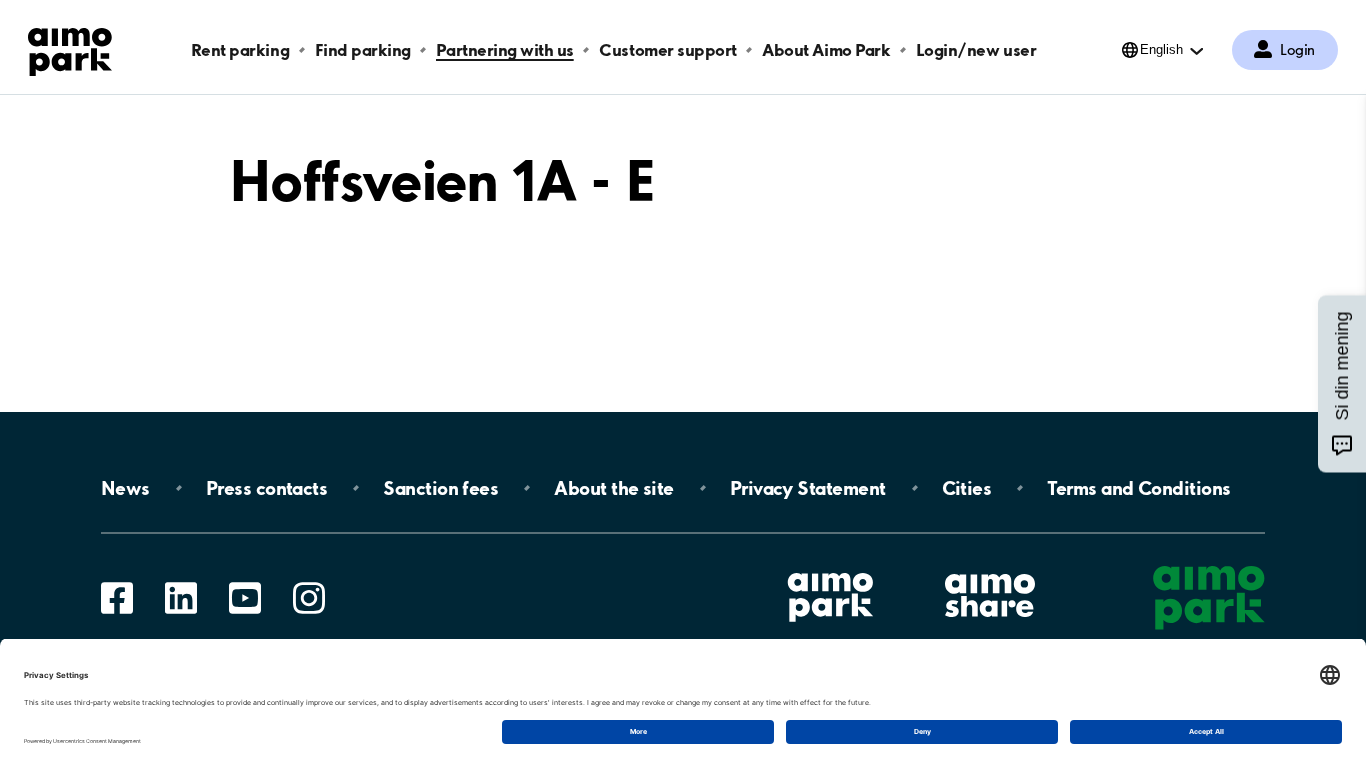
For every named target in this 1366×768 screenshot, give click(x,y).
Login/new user (976, 49)
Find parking (363, 49)
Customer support (667, 49)
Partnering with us (504, 49)
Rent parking (240, 49)
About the (613, 488)
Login (1297, 50)
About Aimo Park (826, 49)
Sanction (440, 488)
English (1161, 49)
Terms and (1138, 488)
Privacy (808, 488)
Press (266, 488)
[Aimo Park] (70, 48)
